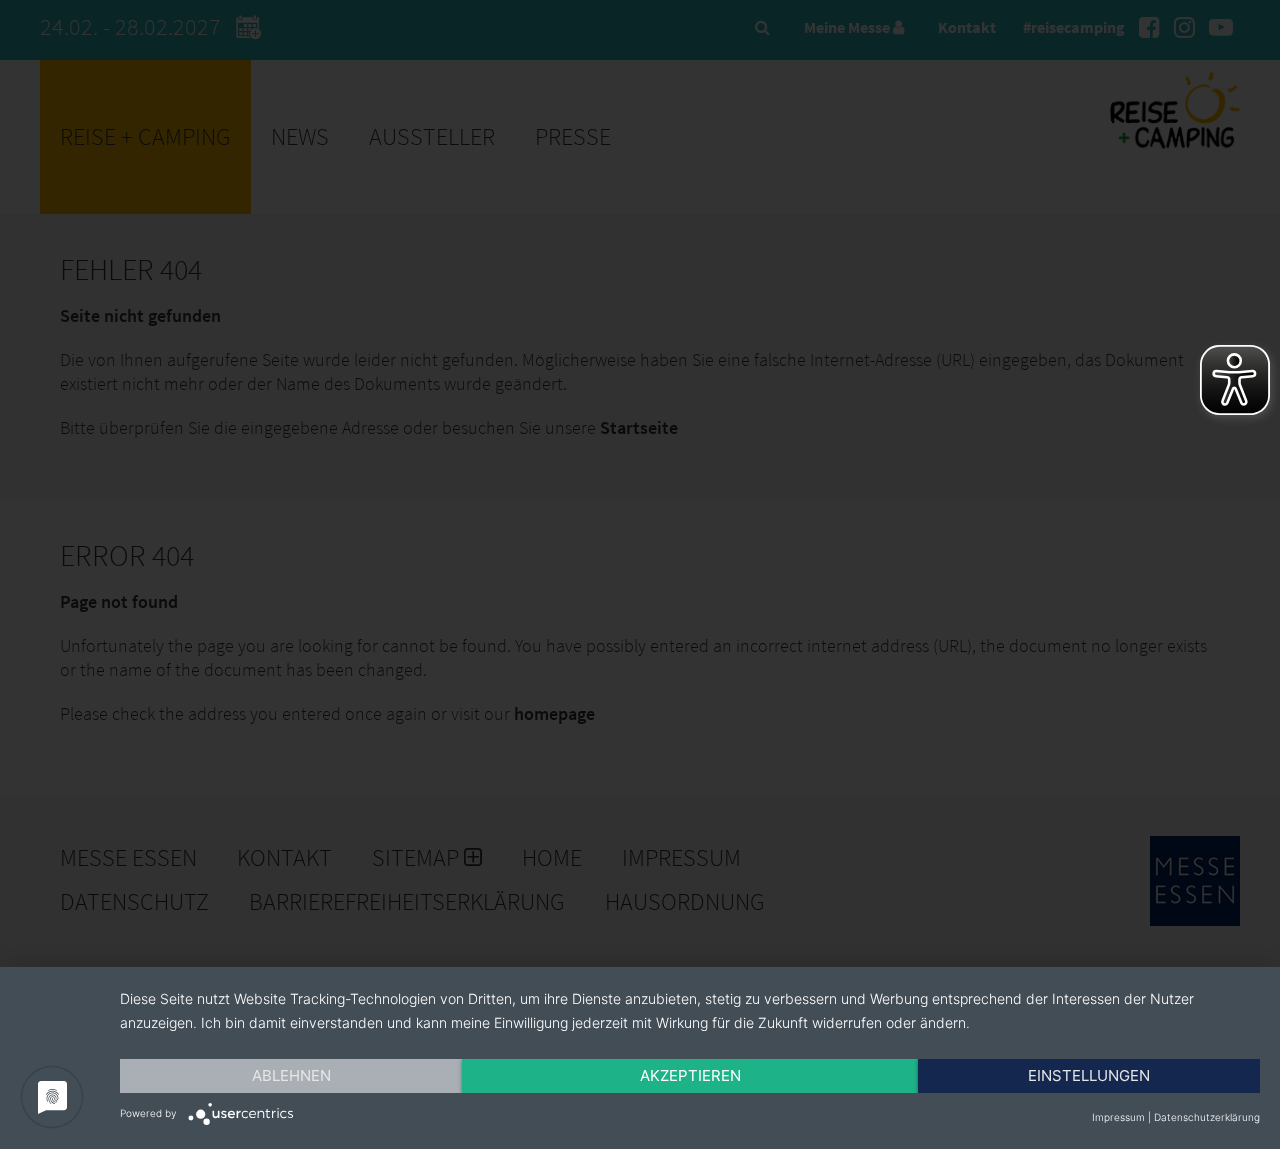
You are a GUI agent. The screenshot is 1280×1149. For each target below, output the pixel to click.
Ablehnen (291, 1075)
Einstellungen (1089, 1075)
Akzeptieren (690, 1075)
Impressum (1118, 1117)
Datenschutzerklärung (1207, 1117)
